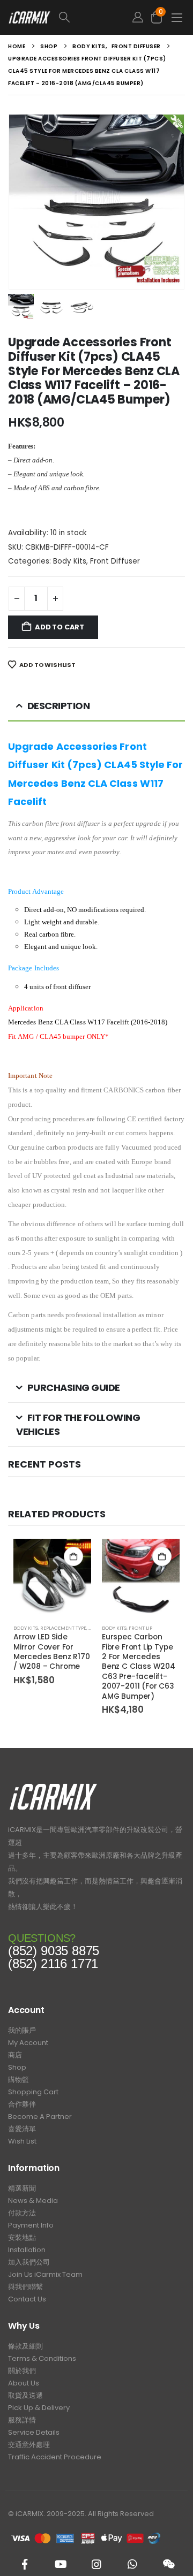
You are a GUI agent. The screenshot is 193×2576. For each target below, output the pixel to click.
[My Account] (138, 17)
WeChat (168, 2564)
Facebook (25, 2564)
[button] (89, 17)
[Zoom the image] (53, 1786)
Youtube (61, 2564)
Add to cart (60, 627)
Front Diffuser (115, 561)
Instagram (96, 2564)
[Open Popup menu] (177, 17)
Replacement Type (63, 1628)
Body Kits (70, 561)
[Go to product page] (52, 1578)
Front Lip (140, 1628)
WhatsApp (132, 2564)
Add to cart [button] (73, 1556)
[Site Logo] (29, 17)
